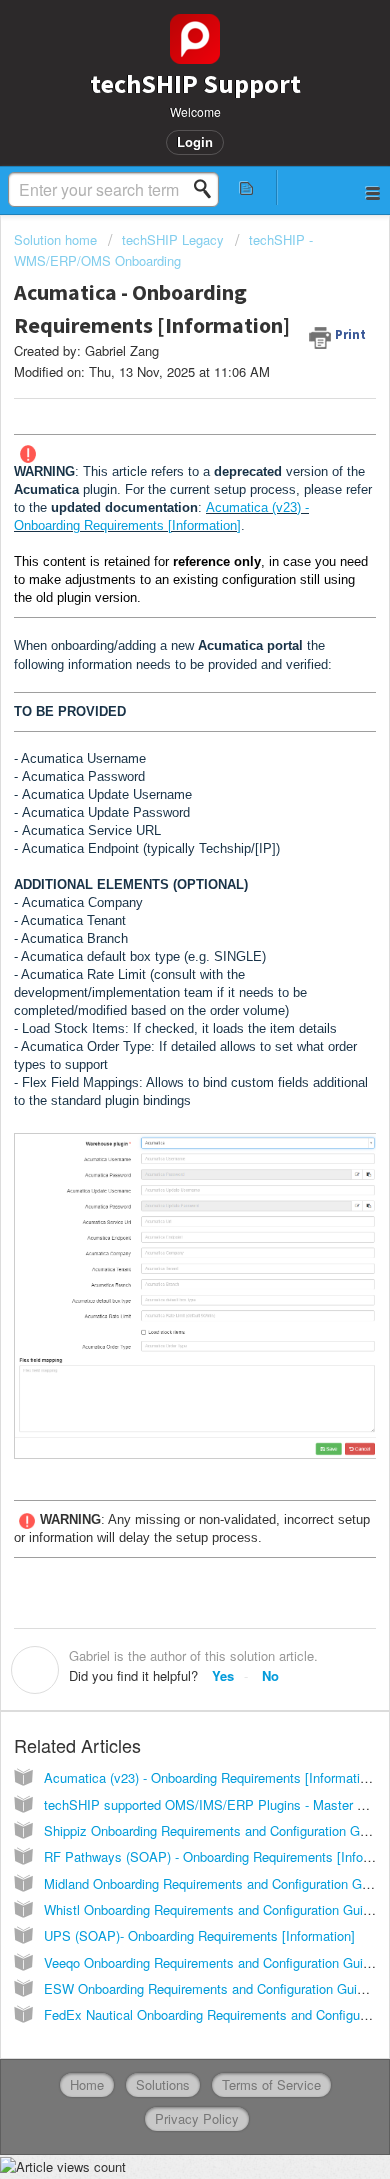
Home (87, 2084)
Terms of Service (271, 2084)
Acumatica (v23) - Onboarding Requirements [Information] (211, 1777)
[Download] (158, 1098)
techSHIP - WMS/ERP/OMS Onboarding (163, 249)
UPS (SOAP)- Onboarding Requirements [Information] (199, 1935)
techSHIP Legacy (173, 239)
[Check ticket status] (246, 187)
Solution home (57, 239)
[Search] (208, 189)
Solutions (163, 2084)
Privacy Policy (197, 2118)
